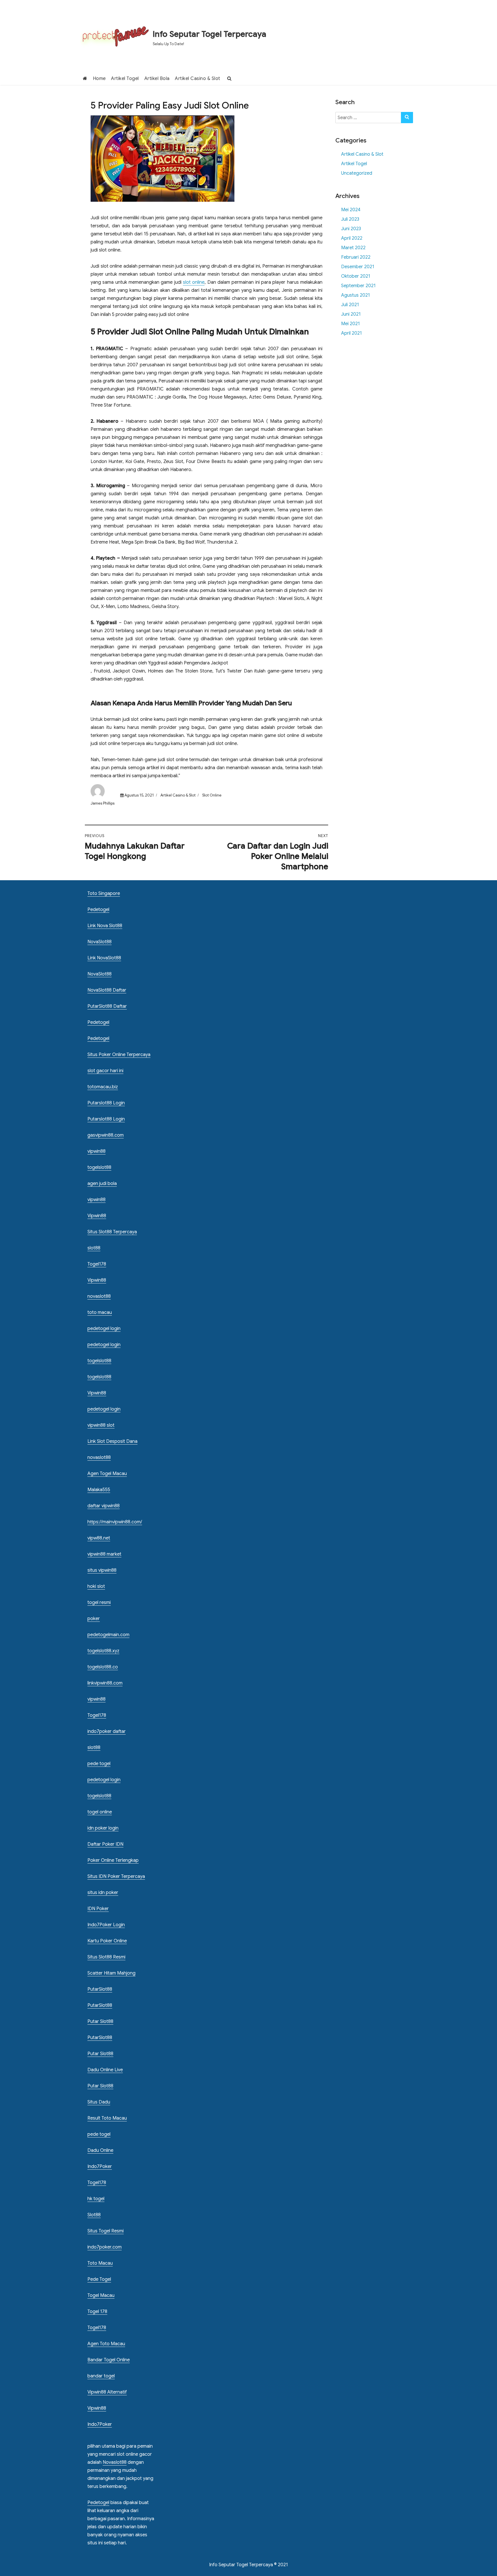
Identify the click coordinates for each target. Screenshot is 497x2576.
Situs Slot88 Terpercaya (112, 1232)
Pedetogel (98, 910)
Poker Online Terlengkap (113, 1860)
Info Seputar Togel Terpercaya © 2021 (248, 2565)
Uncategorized (357, 173)
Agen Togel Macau (107, 1474)
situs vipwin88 (102, 1570)
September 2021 (358, 286)
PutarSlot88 (100, 1989)
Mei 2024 (351, 210)
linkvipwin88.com (105, 1683)
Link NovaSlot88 (104, 958)
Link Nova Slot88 (105, 926)
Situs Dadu (99, 2102)
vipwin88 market (104, 1554)
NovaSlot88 (100, 942)
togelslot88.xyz (103, 1651)
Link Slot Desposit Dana (112, 1441)
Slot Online (212, 795)
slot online (194, 282)
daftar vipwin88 (104, 1506)
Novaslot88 (115, 2462)
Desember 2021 (358, 267)
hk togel (96, 2199)
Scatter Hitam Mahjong (111, 1973)
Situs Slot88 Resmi (106, 1957)
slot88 (94, 1248)
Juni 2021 (351, 314)
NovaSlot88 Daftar (107, 990)
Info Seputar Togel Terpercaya (210, 34)
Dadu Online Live (105, 2070)
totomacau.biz (103, 1087)
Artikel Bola (157, 79)
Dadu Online (100, 2150)
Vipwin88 (97, 1216)
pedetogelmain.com (108, 1635)
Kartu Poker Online (107, 1941)
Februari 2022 (356, 257)
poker (94, 1619)
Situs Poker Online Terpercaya (119, 1055)
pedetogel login (104, 1329)
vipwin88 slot (101, 1425)
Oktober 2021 (356, 276)
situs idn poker (103, 1893)
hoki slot (96, 1586)
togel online (100, 1812)
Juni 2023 (351, 229)
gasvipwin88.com (106, 1135)
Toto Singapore (104, 893)
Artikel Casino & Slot (198, 79)
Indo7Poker (100, 2167)
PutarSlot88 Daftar (107, 1006)
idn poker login (103, 1828)
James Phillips (103, 803)
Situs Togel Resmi (106, 2231)
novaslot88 (99, 1296)
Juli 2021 (350, 305)
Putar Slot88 (100, 2021)
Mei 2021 (350, 324)
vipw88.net (99, 1538)
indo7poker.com (105, 2247)
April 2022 (352, 238)
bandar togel (101, 2376)
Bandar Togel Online (109, 2360)
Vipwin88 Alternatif (107, 2392)
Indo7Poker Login (106, 1925)
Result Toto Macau (107, 2118)
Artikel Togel (125, 79)
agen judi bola (102, 1184)
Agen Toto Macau (106, 2344)
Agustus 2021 (355, 295)
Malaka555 (99, 1490)
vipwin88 (96, 1151)
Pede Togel (99, 2279)
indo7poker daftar (107, 1731)
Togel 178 (97, 2312)
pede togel (99, 1764)
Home (99, 79)
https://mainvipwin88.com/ (115, 1522)
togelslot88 (99, 1167)
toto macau (100, 1312)
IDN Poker (98, 1909)
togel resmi (99, 1603)
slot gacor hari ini (105, 1071)
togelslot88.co (103, 1667)
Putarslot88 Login (106, 1103)
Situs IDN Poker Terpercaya (116, 1876)
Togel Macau (101, 2295)
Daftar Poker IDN (105, 1844)
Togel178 (97, 1264)
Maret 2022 (353, 248)
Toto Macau (100, 2263)
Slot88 (94, 2215)
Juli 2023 (350, 219)
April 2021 (351, 333)
